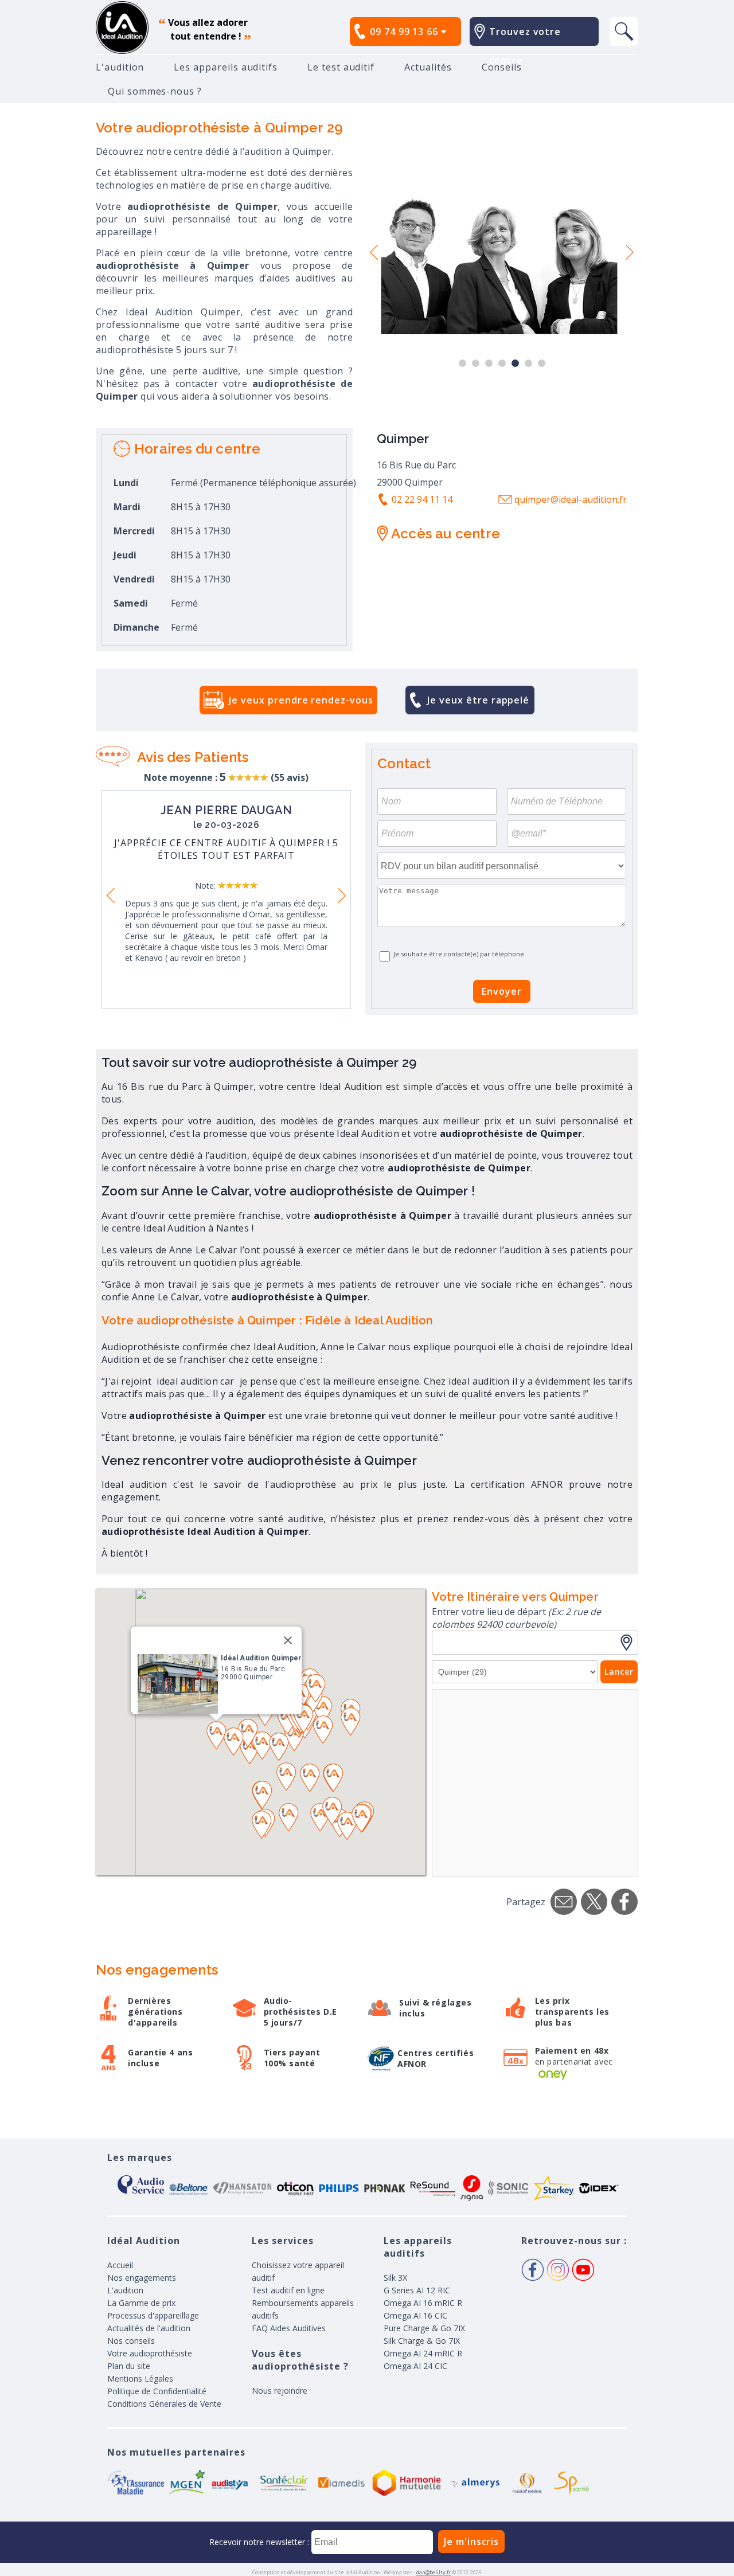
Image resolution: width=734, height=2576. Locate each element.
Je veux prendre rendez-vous (301, 700)
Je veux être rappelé (478, 700)
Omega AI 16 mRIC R (423, 2303)
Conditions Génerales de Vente (164, 2404)
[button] (249, 1750)
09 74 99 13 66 (405, 32)
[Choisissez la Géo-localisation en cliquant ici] (629, 1643)
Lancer (619, 1672)
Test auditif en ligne (288, 2290)
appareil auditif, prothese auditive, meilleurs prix (122, 28)
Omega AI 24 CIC (415, 2366)
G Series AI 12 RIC (417, 2290)
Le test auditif (341, 67)
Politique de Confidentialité (157, 2391)
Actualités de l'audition (149, 2328)
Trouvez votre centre (525, 46)
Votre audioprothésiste (150, 2353)
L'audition (120, 67)
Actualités (428, 67)
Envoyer (502, 991)
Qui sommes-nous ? (155, 91)
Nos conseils (131, 2341)
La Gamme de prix (141, 2303)
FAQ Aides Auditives (289, 2328)
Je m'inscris (471, 2542)
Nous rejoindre (280, 2391)
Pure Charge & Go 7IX (424, 2328)
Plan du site (129, 2366)
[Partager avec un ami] (564, 1902)
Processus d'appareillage (153, 2315)
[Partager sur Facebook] (624, 1902)
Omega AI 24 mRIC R (423, 2353)
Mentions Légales (140, 2378)
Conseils (502, 67)
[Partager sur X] (594, 1902)
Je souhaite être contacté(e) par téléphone (459, 954)
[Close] (287, 1640)
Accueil (120, 2265)
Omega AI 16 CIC (415, 2315)
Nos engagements (142, 2278)
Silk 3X (395, 2278)
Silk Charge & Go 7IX (422, 2341)
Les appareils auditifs (226, 67)
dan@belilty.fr (434, 2572)
